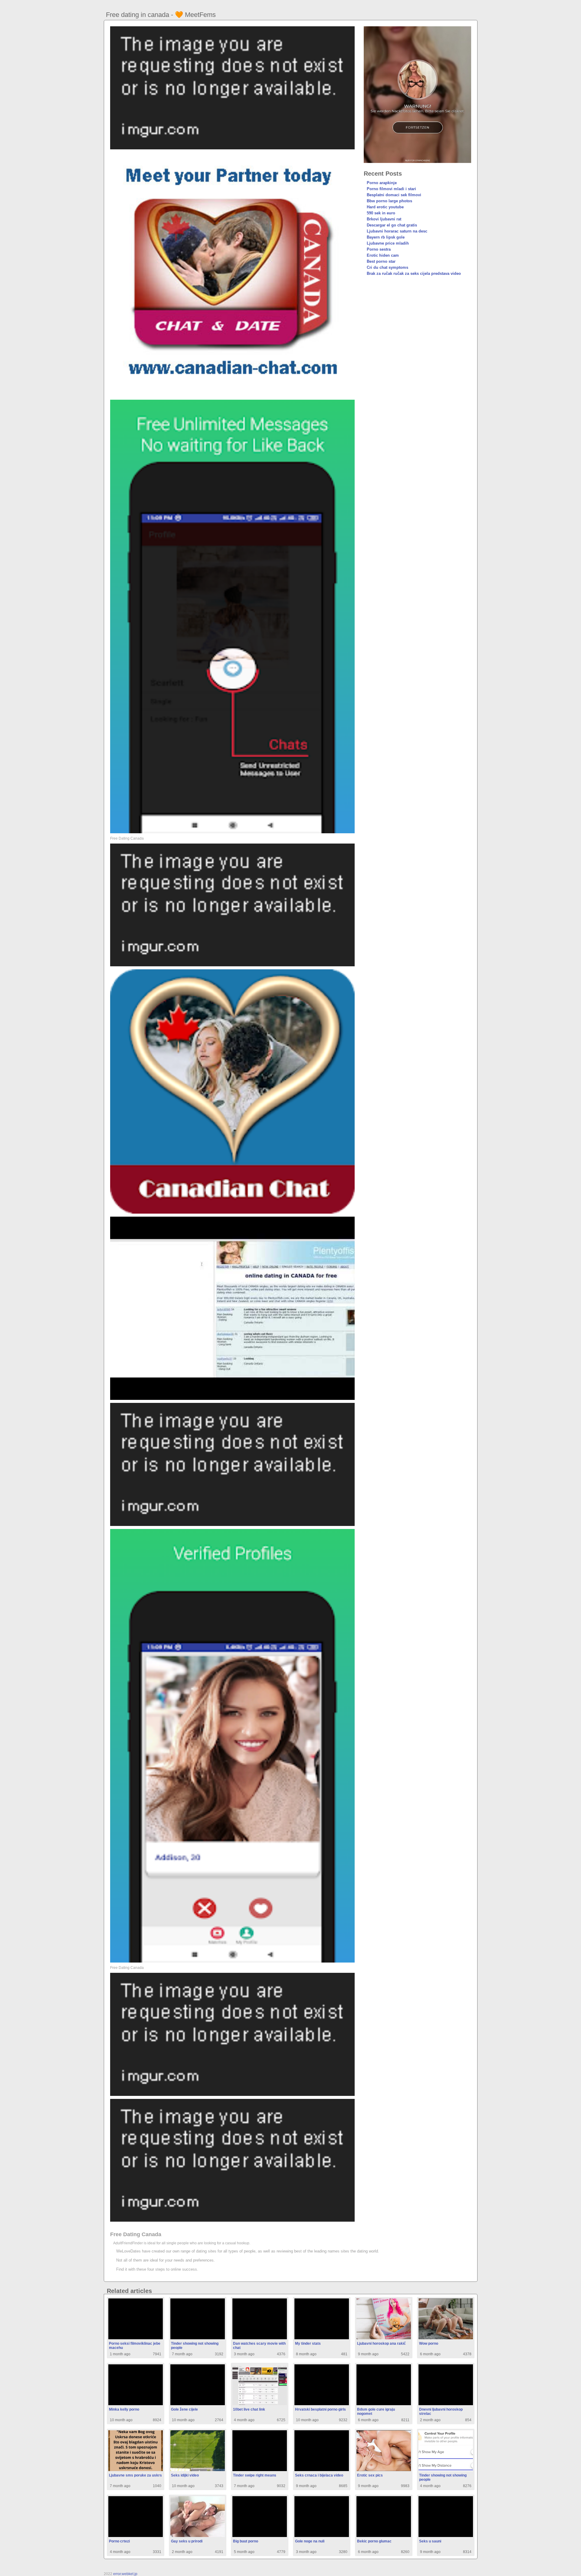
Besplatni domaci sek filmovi (394, 195)
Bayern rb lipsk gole (386, 237)
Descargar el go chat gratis (392, 225)
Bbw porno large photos (389, 201)
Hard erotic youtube (385, 207)
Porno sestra (379, 249)
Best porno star (381, 261)
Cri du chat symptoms (387, 267)
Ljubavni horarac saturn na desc (397, 231)
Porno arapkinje (382, 183)
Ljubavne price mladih (388, 243)
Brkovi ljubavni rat (384, 219)
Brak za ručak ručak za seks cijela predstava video (414, 273)
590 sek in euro (381, 213)
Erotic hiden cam (383, 255)
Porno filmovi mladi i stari (391, 189)
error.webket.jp (125, 2574)
